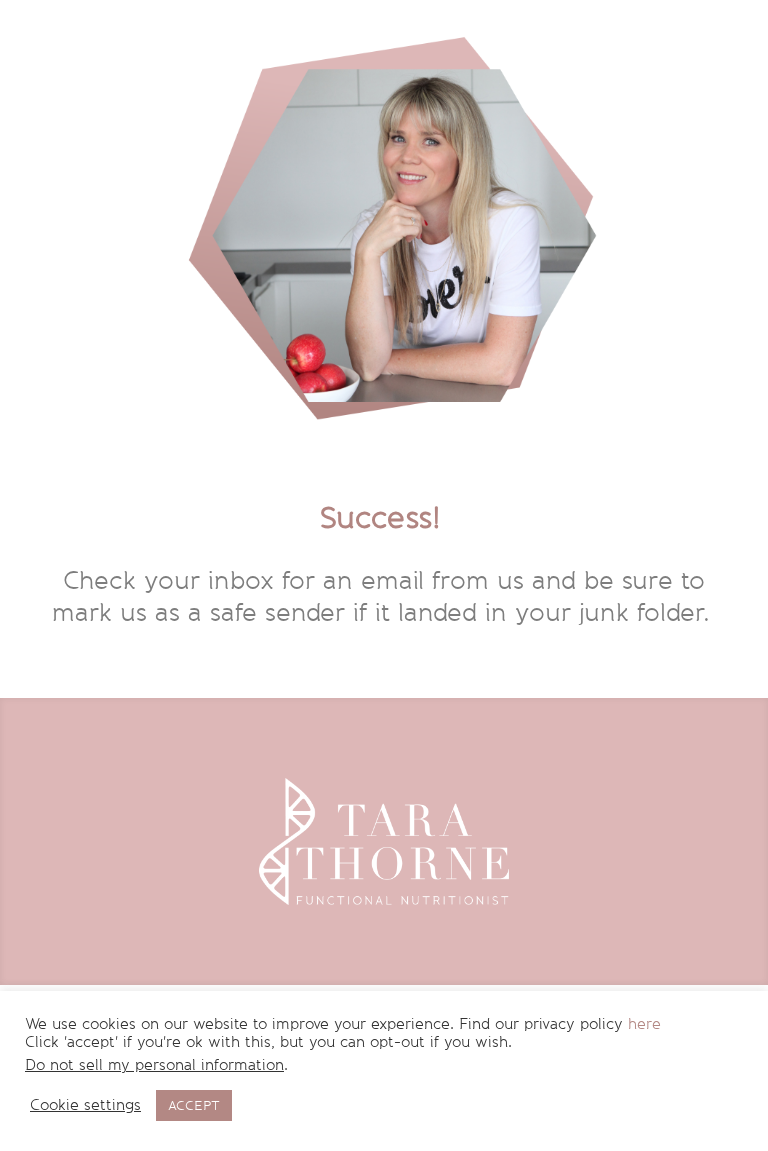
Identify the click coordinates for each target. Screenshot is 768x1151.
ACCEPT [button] (194, 1105)
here (644, 1024)
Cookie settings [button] (85, 1105)
